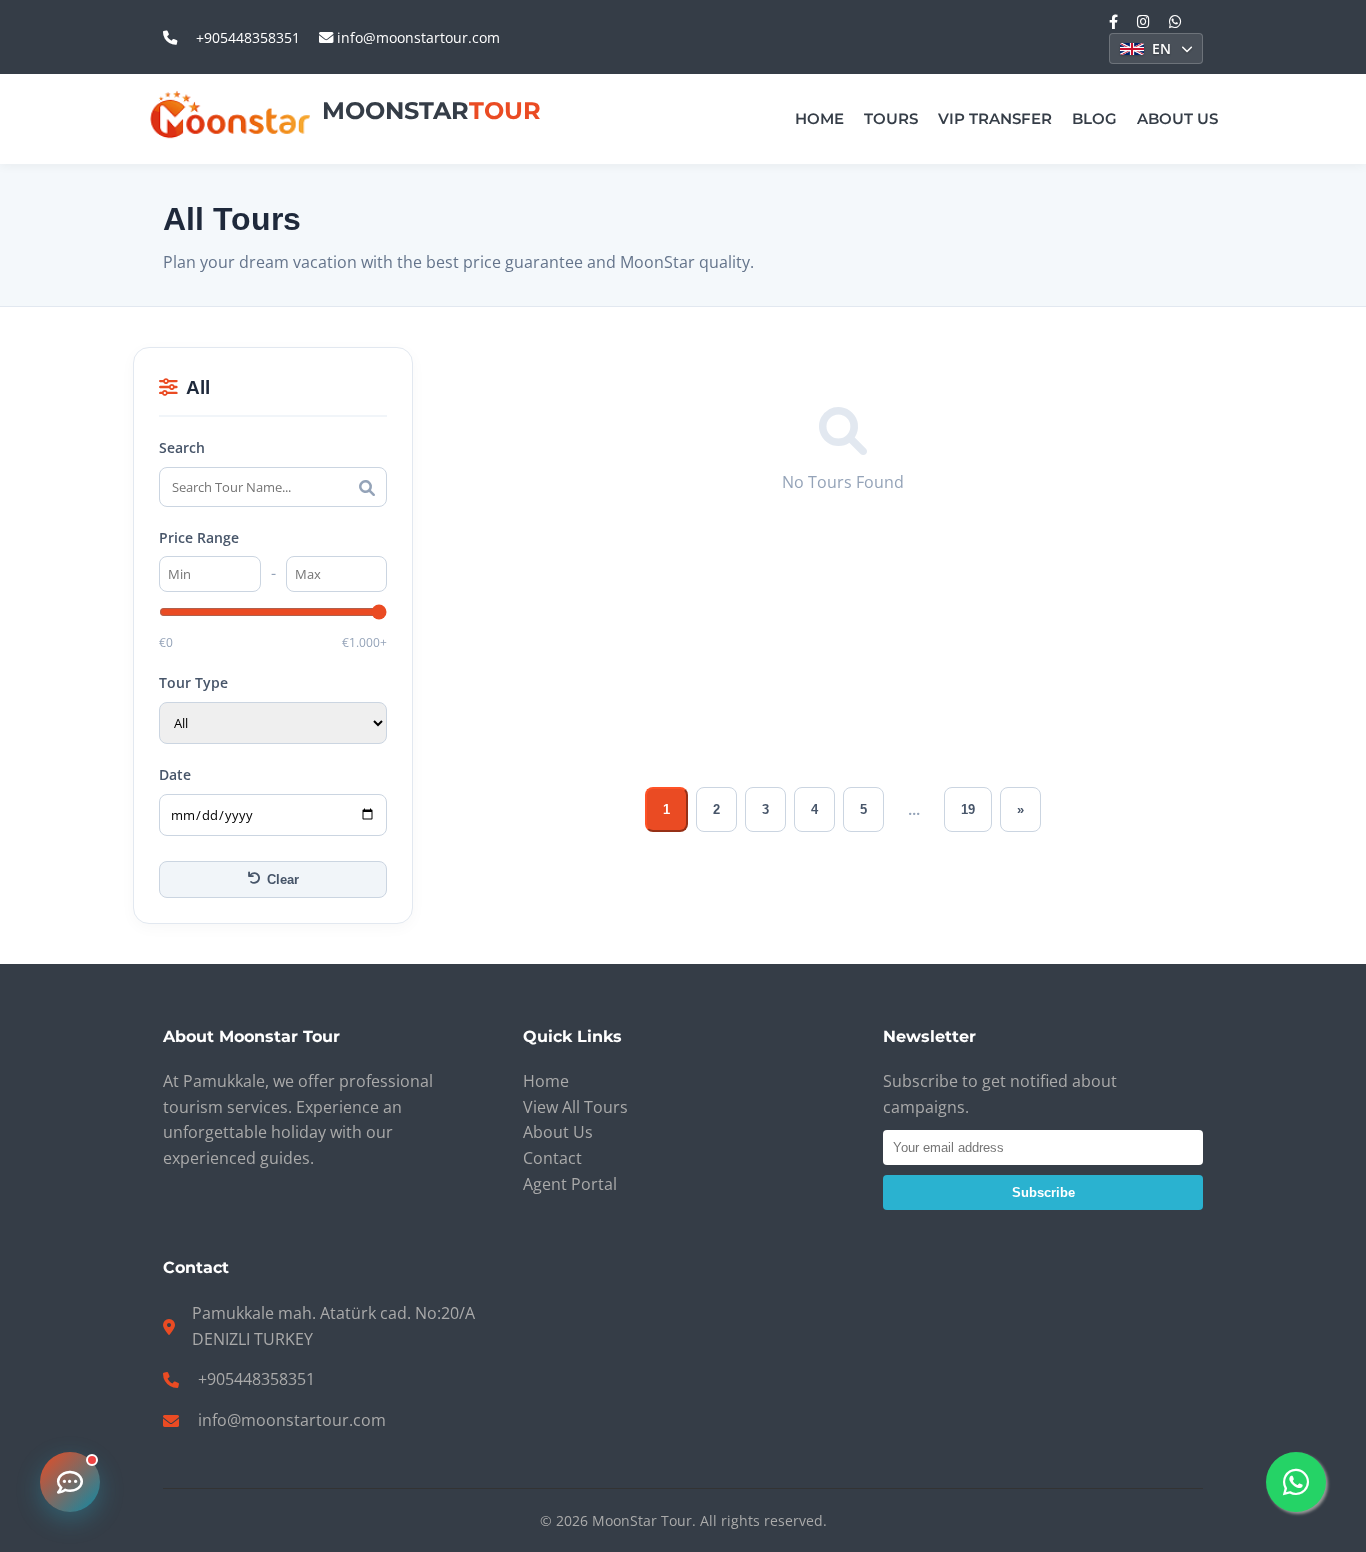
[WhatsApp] (1175, 21)
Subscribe (1043, 1192)
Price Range (199, 537)
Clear (283, 879)
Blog (1094, 118)
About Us (1177, 118)
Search (182, 447)
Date (175, 774)
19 (968, 809)
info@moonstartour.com (416, 37)
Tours (891, 118)
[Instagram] (1143, 21)
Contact (552, 1158)
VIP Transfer (995, 118)
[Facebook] (1113, 21)
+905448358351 (248, 37)
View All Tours (575, 1107)
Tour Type (193, 682)
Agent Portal (570, 1184)
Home (819, 118)
